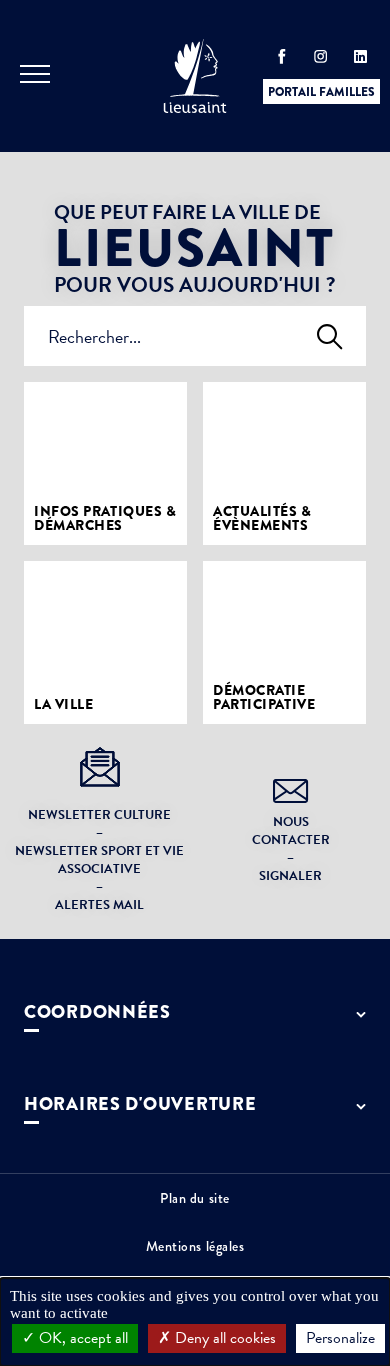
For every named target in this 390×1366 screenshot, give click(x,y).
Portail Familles (321, 92)
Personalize (340, 1338)
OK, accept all (81, 1338)
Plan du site (195, 1198)
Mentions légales (195, 1246)
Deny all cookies (223, 1338)
